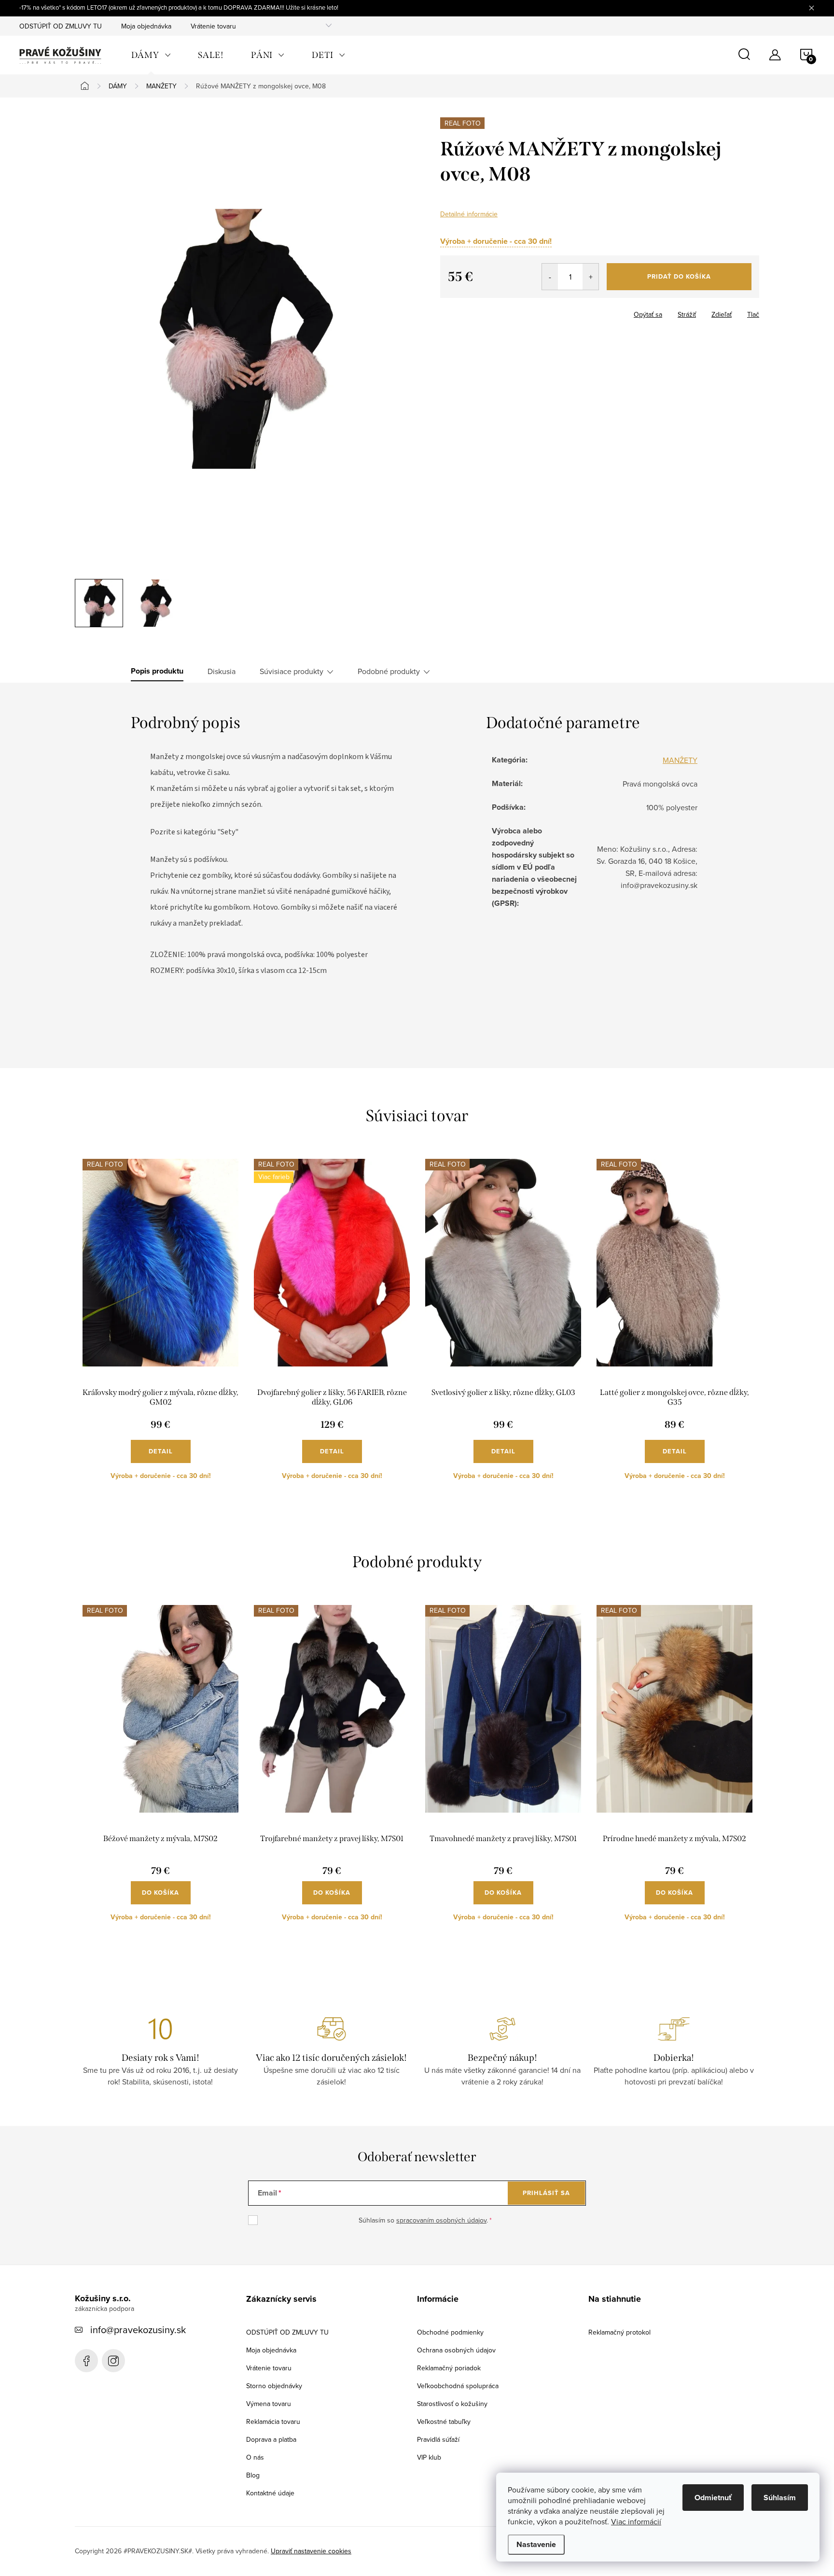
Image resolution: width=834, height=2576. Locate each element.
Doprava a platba (271, 2439)
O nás (255, 2457)
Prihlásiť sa (546, 2193)
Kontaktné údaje (270, 2493)
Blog (253, 2475)
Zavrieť (490, 311)
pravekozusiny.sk (113, 2361)
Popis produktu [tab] (157, 671)
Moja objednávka (146, 26)
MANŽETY (680, 760)
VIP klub (429, 2457)
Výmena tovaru (269, 2404)
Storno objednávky (274, 2386)
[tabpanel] (160, 1327)
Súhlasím (780, 2498)
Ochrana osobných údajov (456, 2350)
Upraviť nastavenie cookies (311, 2551)
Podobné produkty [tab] (389, 671)
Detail (161, 1451)
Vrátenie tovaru (213, 26)
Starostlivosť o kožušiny (452, 2404)
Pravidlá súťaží (438, 2439)
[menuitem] (151, 55)
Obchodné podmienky (450, 2332)
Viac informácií (636, 2521)
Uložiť (457, 312)
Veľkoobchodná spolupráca (458, 2386)
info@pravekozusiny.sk (138, 2330)
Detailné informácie (469, 214)
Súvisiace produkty (292, 671)
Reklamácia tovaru (273, 2421)
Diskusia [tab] (222, 671)
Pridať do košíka (679, 276)
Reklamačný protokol (619, 2332)
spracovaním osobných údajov (441, 2220)
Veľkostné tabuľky (444, 2421)
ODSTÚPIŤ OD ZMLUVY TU (61, 26)
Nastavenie (536, 2544)
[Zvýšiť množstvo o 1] (591, 277)
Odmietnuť (713, 2498)
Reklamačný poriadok (449, 2368)
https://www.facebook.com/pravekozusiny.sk (86, 2361)
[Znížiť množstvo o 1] (550, 277)
